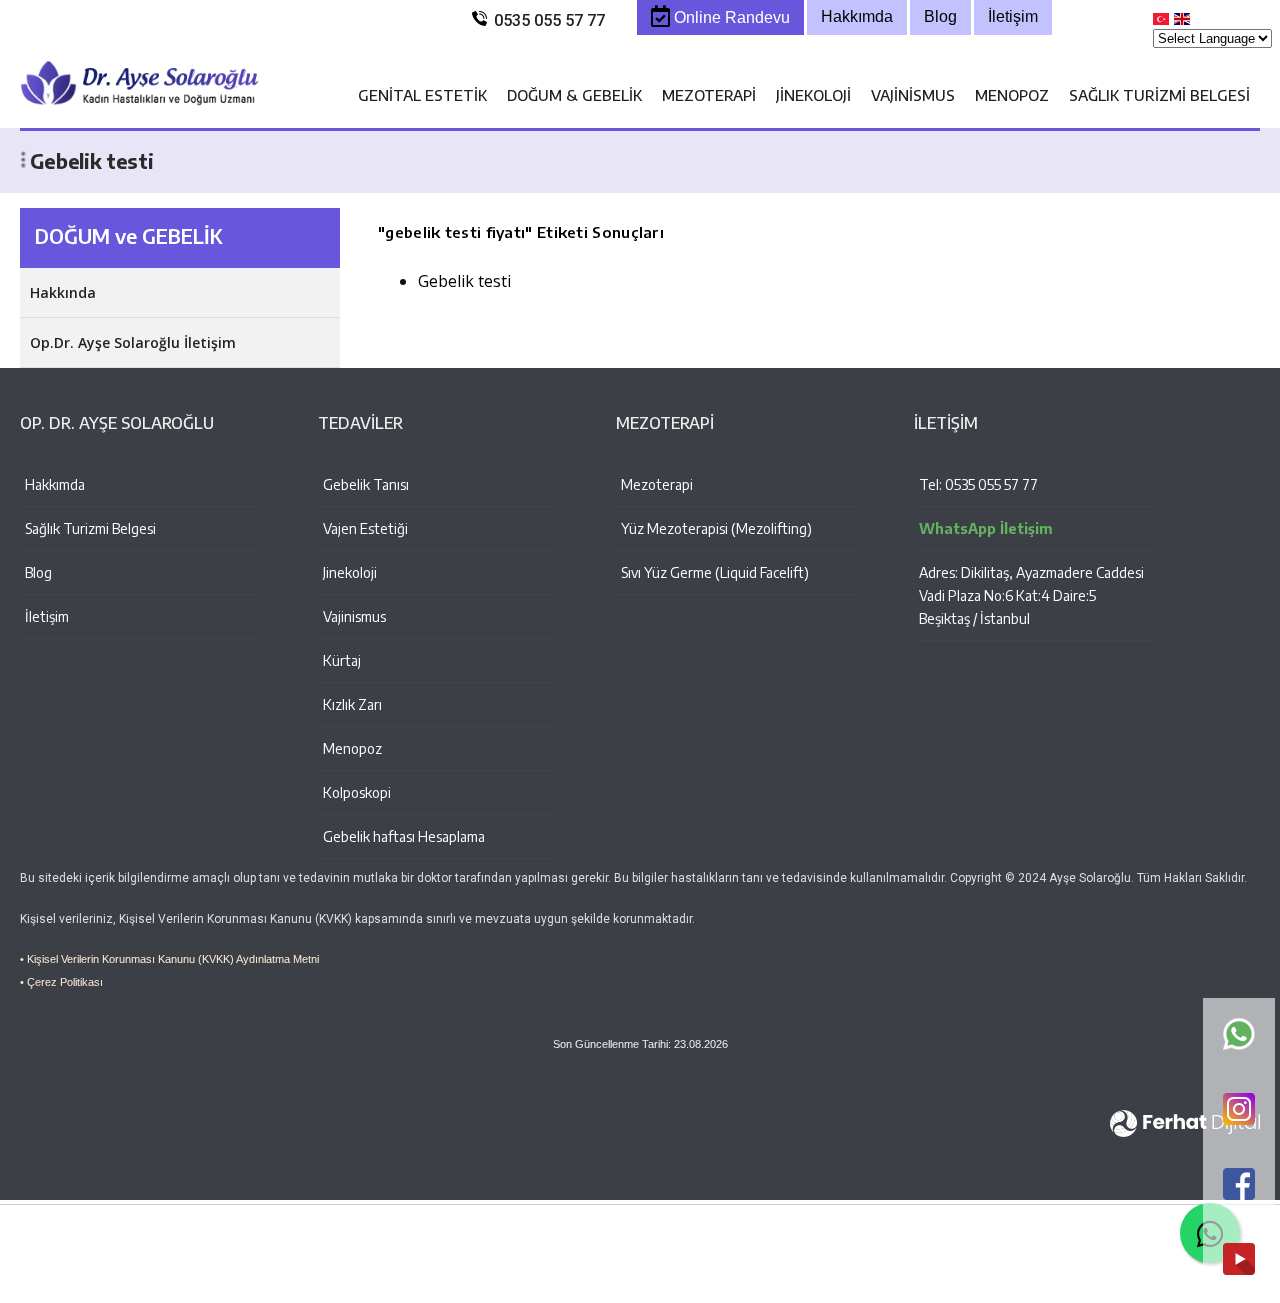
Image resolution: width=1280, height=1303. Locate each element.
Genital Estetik (422, 95)
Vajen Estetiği (365, 528)
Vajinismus (913, 95)
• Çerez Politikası (61, 982)
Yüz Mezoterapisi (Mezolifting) (716, 528)
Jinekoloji (813, 95)
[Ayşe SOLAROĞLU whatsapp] (1239, 1035)
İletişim (47, 616)
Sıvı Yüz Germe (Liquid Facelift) (715, 572)
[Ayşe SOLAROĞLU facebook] (1239, 1185)
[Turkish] (1162, 23)
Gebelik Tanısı (366, 484)
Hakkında (63, 292)
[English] (1183, 23)
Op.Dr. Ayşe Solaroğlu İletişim (133, 342)
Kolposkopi (357, 792)
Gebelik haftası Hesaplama (404, 836)
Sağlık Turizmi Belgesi (1159, 95)
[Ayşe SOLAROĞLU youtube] (1239, 1260)
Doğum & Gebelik (574, 95)
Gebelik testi (464, 281)
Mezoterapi (709, 95)
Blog (38, 572)
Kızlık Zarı (352, 704)
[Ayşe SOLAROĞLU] (140, 118)
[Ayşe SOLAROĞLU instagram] (1239, 1110)
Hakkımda (55, 484)
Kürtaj (342, 660)
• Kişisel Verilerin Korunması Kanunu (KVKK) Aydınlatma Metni (169, 959)
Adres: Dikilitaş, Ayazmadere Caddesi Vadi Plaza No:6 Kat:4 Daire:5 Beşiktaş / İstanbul (1031, 595)
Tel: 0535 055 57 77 (978, 484)
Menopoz (1012, 95)
